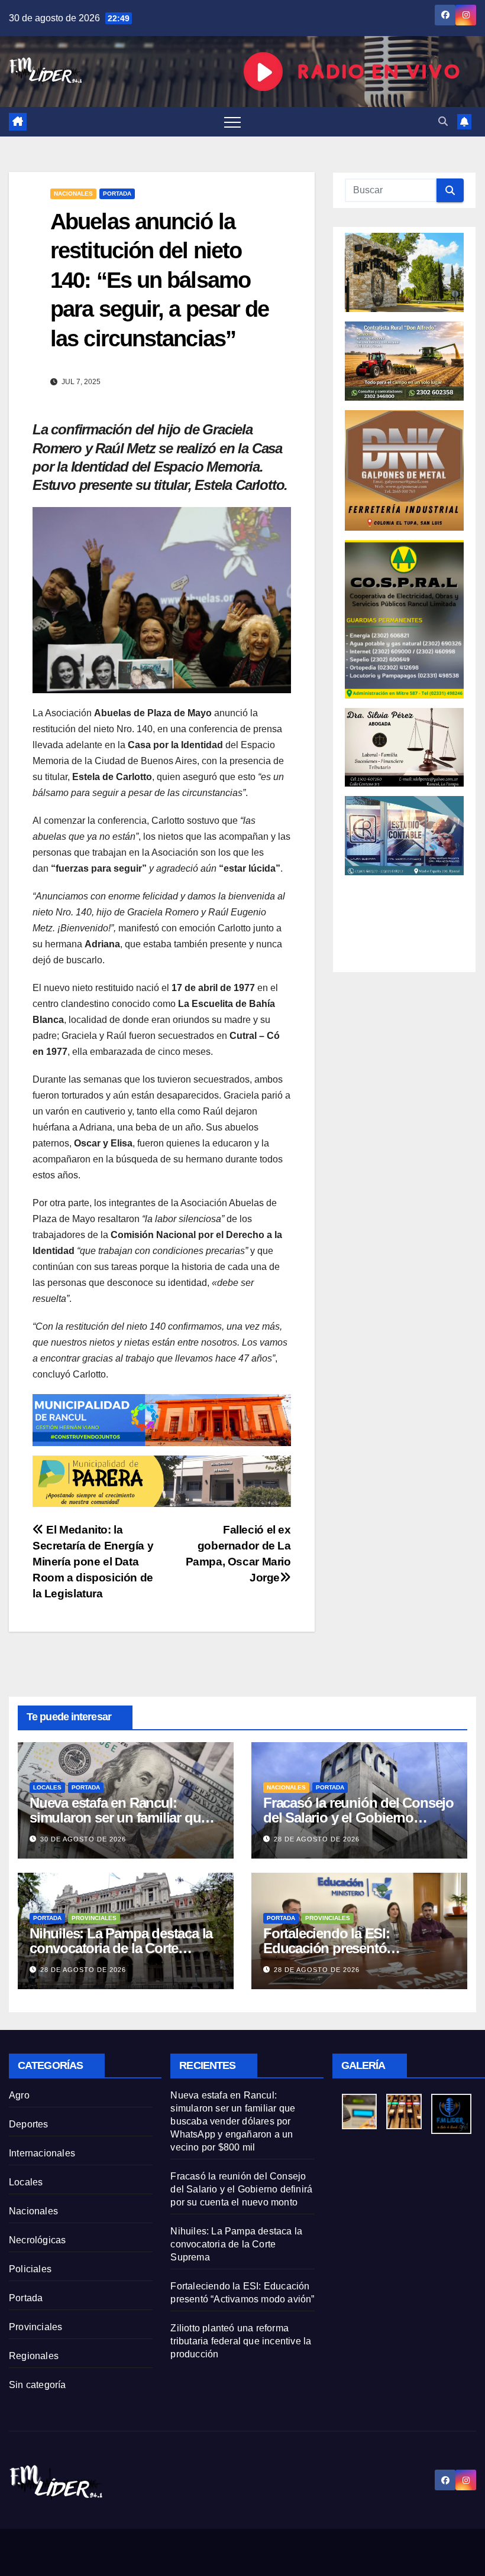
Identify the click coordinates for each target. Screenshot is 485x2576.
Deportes (29, 2124)
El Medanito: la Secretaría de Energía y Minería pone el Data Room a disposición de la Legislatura (93, 1562)
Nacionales (73, 194)
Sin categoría (38, 2385)
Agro (19, 2095)
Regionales (34, 2356)
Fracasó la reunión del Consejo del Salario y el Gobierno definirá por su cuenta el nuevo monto (241, 2189)
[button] (443, 121)
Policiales (30, 2269)
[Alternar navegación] (232, 122)
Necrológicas (37, 2240)
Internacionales (42, 2153)
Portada (117, 194)
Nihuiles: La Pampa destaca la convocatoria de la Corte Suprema (121, 1948)
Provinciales (94, 1918)
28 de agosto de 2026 (317, 1839)
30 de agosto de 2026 (83, 1839)
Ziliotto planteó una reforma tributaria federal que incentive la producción (241, 2341)
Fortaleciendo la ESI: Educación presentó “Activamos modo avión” (340, 1948)
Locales (47, 1787)
